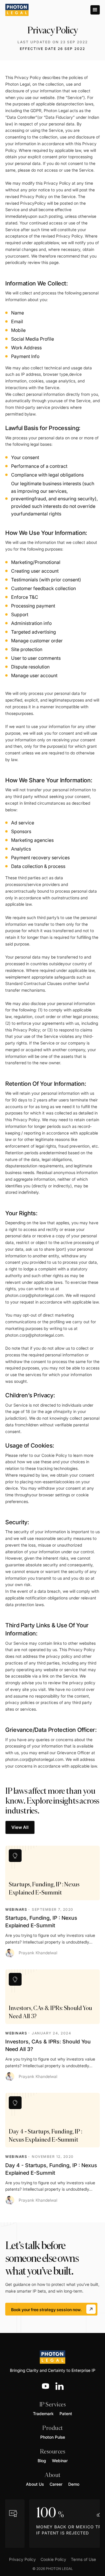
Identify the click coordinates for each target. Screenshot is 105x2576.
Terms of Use (83, 2559)
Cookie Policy (54, 1455)
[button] (95, 10)
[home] (17, 10)
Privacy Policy (22, 2559)
